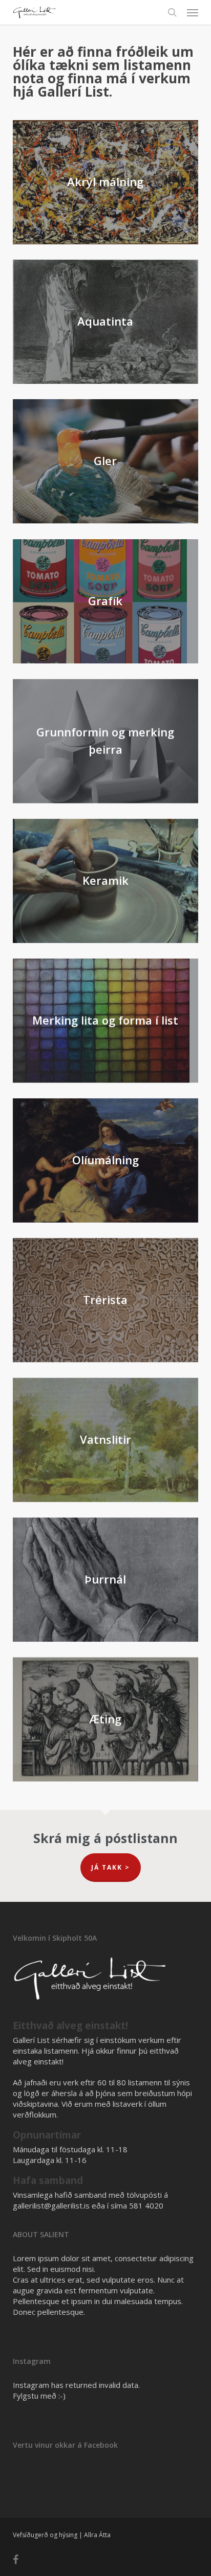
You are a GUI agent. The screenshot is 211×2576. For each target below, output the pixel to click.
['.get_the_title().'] (108, 1582)
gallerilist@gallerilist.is (51, 2205)
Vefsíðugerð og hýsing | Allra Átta (62, 2535)
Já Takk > (111, 1867)
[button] (193, 12)
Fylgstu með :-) (39, 2396)
